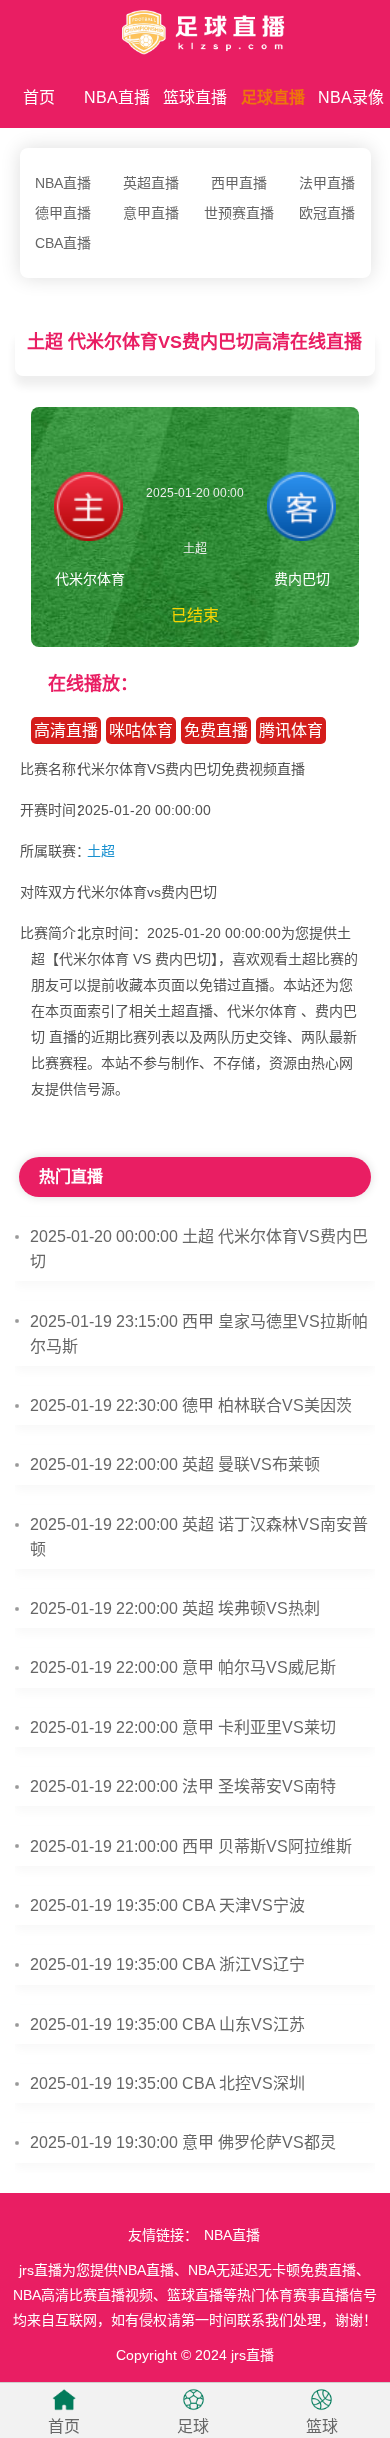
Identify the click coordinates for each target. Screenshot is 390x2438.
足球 (193, 2426)
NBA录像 (351, 97)
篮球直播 (195, 97)
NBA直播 (117, 97)
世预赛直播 (239, 213)
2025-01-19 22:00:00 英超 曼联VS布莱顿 (175, 1464)
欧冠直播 (327, 213)
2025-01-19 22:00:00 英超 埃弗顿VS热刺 (175, 1608)
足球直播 (273, 97)
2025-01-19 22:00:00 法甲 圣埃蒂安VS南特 (183, 1786)
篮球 (322, 2426)
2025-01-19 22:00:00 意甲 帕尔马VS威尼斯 (183, 1667)
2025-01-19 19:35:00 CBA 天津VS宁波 (167, 1905)
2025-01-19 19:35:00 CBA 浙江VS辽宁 (167, 1964)
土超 (101, 851)
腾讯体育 (291, 730)
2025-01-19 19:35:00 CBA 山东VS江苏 (167, 2024)
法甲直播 (327, 183)
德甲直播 (63, 213)
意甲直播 (151, 213)
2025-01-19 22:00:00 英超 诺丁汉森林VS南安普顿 (199, 1537)
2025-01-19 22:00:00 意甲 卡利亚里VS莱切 (183, 1727)
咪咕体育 (141, 730)
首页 (39, 97)
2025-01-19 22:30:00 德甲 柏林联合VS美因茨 (191, 1405)
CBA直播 (63, 243)
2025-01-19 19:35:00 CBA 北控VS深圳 (167, 2083)
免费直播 (216, 730)
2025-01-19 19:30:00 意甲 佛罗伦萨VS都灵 (183, 2142)
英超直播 (151, 183)
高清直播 (66, 730)
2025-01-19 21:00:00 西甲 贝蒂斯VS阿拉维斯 (191, 1846)
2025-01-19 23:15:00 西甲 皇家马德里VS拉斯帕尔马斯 (199, 1334)
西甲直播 (239, 183)
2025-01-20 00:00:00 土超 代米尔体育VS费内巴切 (199, 1249)
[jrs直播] (195, 28)
